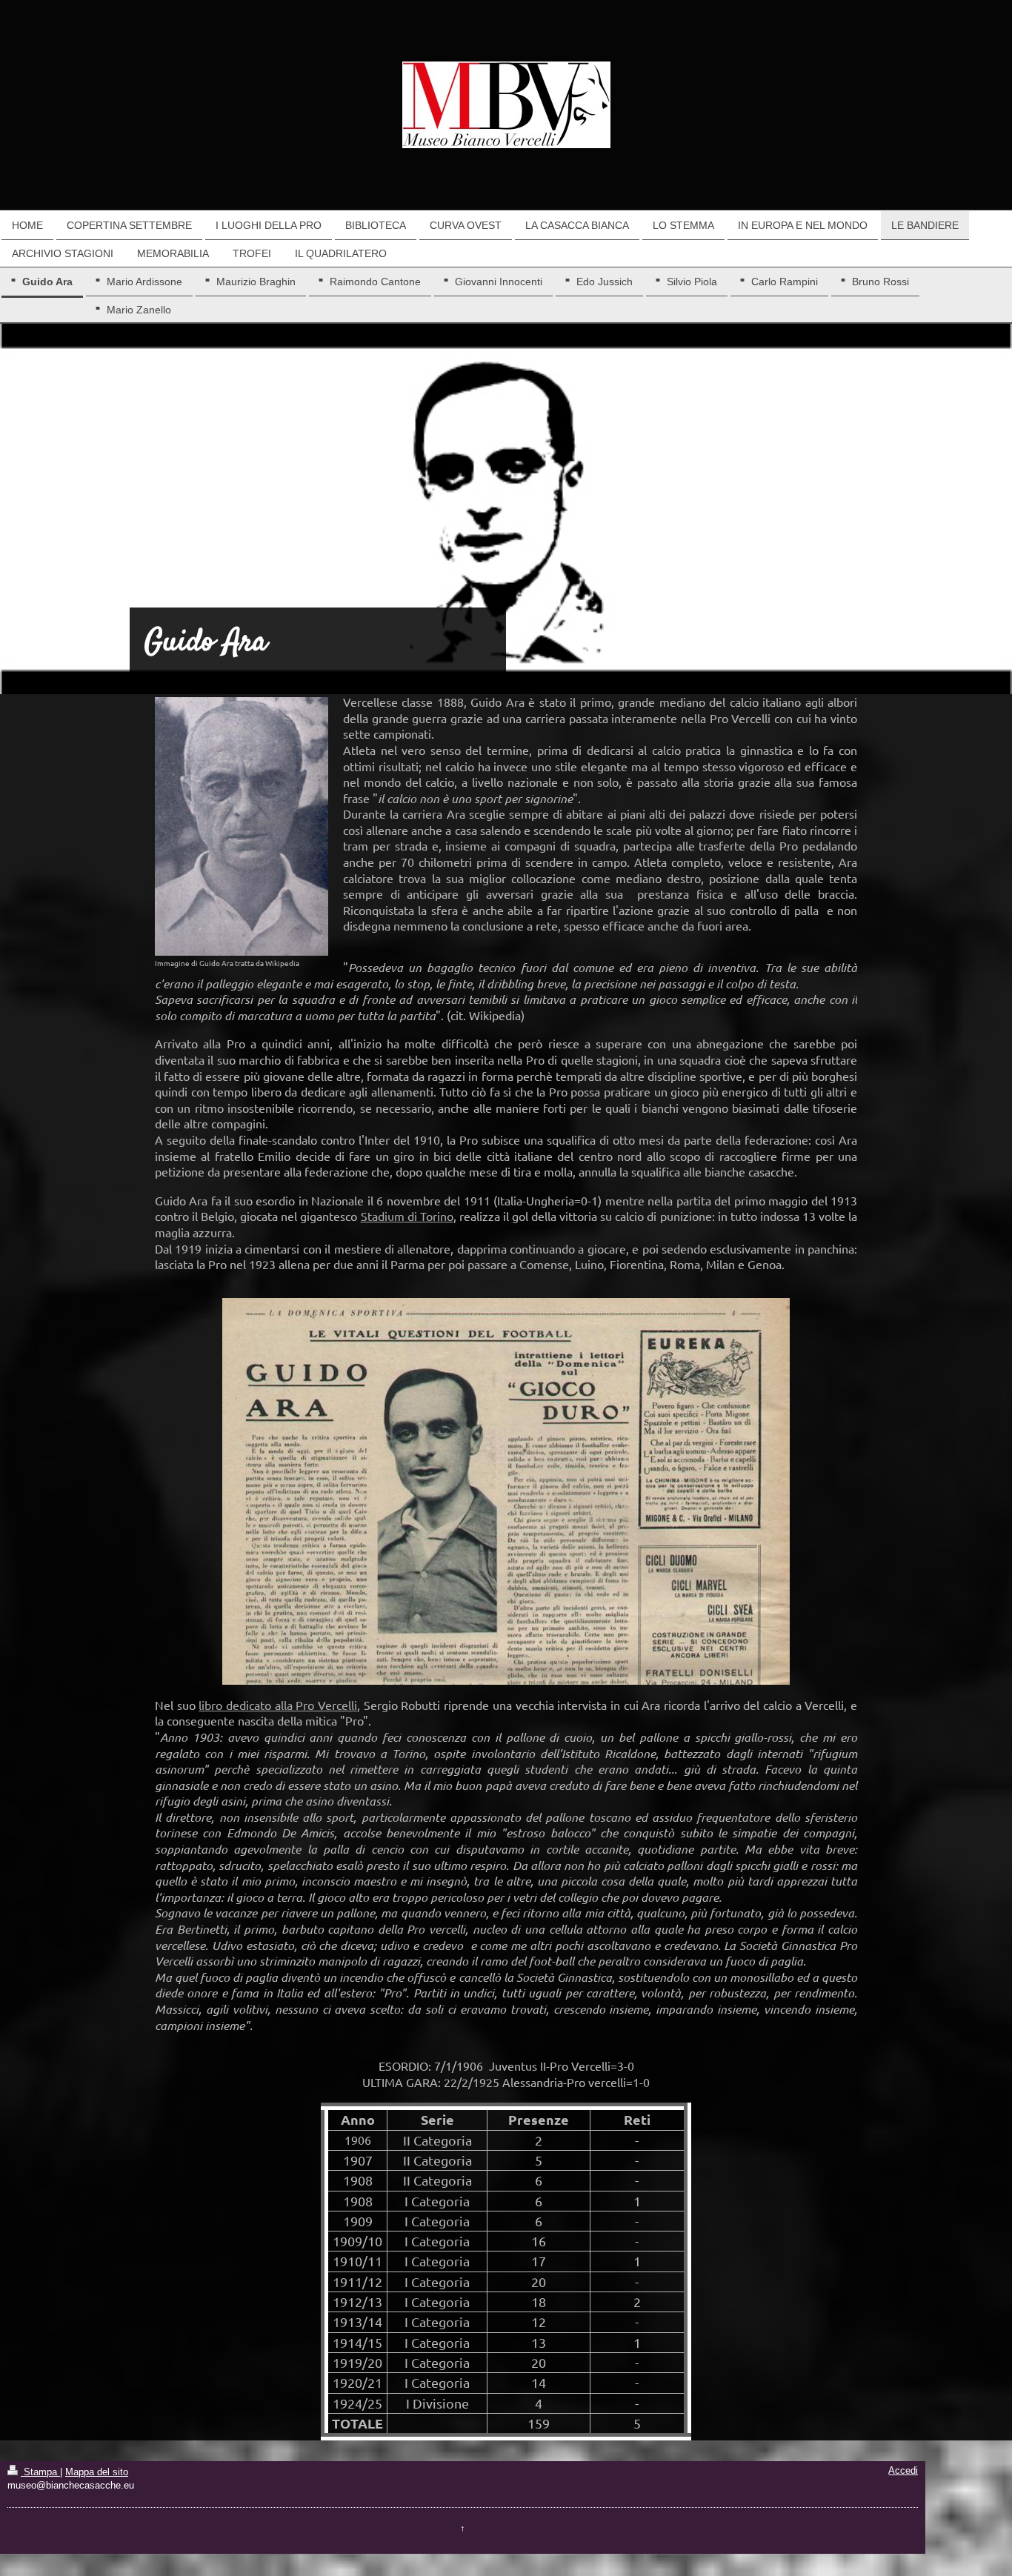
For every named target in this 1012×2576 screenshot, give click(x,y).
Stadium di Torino (407, 1216)
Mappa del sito (97, 2472)
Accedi (903, 2471)
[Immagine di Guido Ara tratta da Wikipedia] (242, 826)
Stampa (40, 2472)
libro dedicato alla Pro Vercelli (278, 1705)
